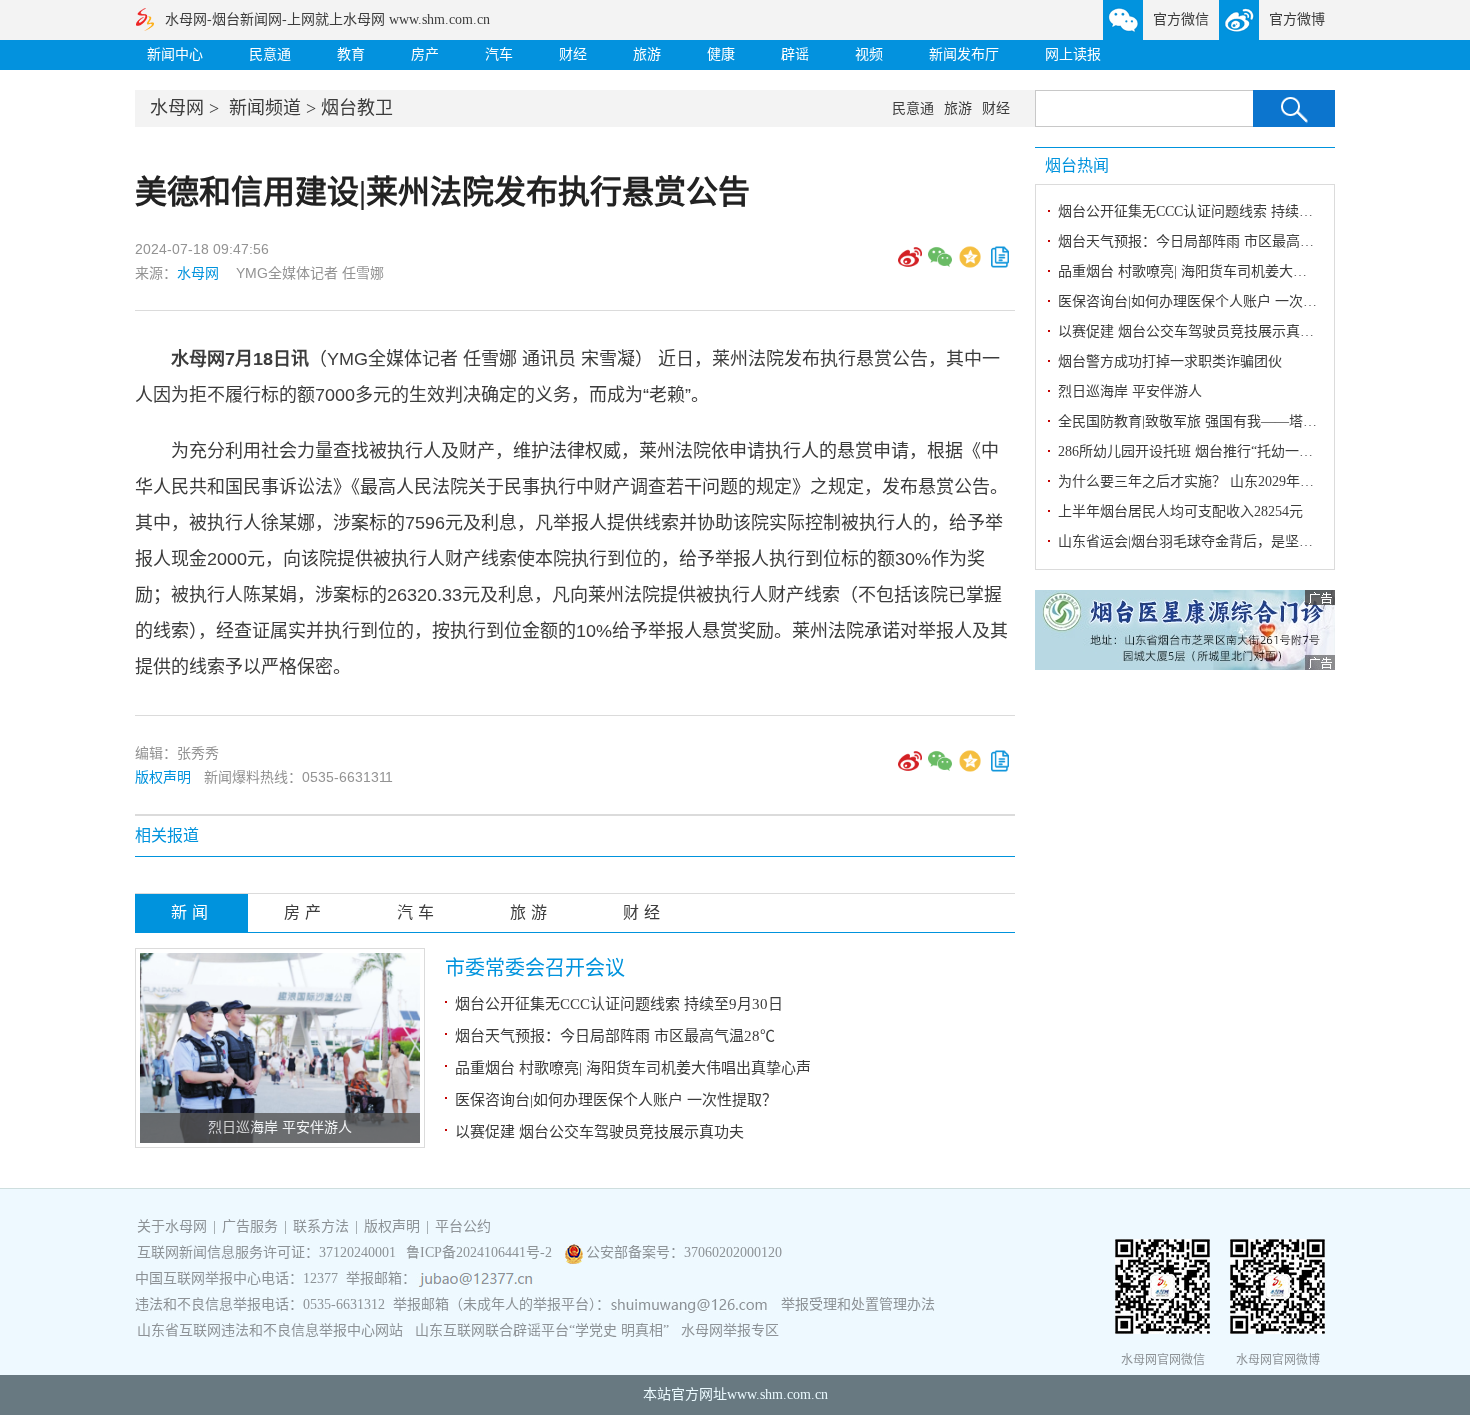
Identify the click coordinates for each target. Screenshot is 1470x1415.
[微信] (940, 264)
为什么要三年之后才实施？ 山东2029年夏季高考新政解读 (1235, 481)
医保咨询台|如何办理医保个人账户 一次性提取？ (616, 1100)
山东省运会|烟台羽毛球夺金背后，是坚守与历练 (1206, 541)
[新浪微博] (910, 264)
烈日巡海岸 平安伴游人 (280, 1127)
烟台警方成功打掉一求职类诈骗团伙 (1170, 361)
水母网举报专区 (730, 1330)
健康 (721, 54)
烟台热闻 (1077, 165)
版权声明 (163, 777)
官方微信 (1181, 19)
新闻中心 (175, 54)
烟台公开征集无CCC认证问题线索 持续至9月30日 (619, 1004)
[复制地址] (1000, 264)
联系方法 (321, 1226)
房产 (425, 54)
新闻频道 (265, 108)
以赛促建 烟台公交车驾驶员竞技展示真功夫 (599, 1132)
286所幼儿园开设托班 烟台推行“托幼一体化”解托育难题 (1230, 451)
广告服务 (250, 1226)
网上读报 (1073, 54)
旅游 (647, 54)
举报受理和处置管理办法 (858, 1304)
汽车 (499, 54)
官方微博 (1297, 19)
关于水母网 (174, 1226)
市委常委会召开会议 (535, 968)
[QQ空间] (970, 264)
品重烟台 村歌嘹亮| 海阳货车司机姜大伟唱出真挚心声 (633, 1068)
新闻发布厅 (964, 54)
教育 (351, 54)
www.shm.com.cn (777, 1394)
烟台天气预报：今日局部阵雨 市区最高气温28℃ (615, 1036)
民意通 (270, 54)
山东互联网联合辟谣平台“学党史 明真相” (542, 1330)
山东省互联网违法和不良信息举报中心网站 (270, 1330)
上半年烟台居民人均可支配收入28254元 (1180, 511)
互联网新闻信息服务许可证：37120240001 (266, 1252)
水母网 (177, 108)
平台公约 (463, 1226)
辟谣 (795, 54)
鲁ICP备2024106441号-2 (481, 1252)
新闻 (192, 912)
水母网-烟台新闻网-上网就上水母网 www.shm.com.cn (327, 19)
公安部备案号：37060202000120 (684, 1252)
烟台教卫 (357, 108)
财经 (573, 54)
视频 (869, 54)
